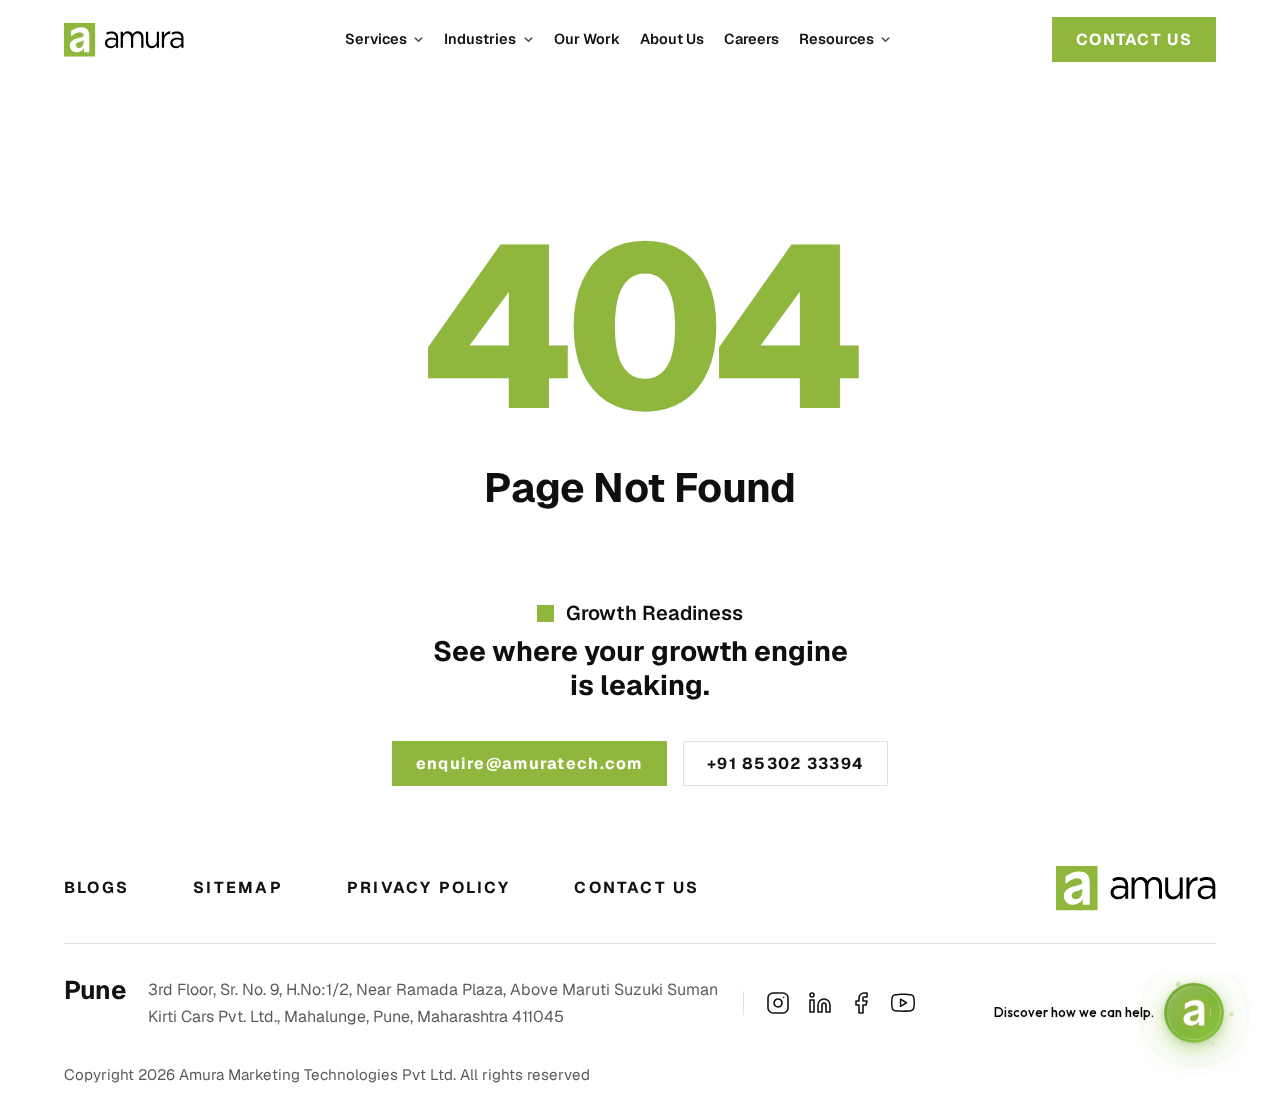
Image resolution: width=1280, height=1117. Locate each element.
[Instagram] (778, 1003)
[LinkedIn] (820, 1003)
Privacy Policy (428, 887)
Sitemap (238, 887)
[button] (384, 39)
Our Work (587, 38)
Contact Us (636, 887)
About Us (672, 38)
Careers (751, 38)
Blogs (96, 887)
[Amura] (124, 40)
